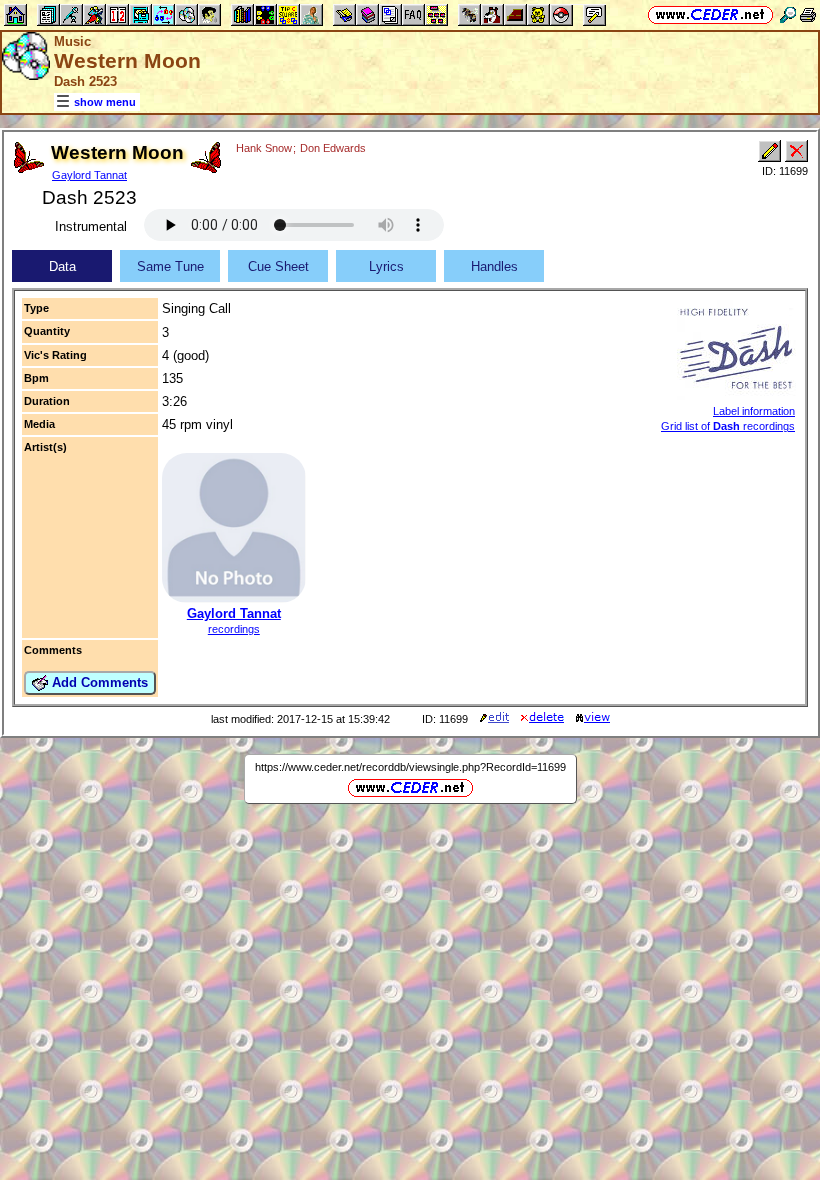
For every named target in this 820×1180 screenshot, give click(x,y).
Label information (754, 411)
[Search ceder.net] (788, 14)
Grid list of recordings (728, 426)
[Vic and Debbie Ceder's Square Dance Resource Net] (710, 14)
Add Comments (98, 682)
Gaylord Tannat (89, 175)
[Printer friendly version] (808, 14)
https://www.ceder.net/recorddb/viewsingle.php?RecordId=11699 (410, 767)
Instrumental (91, 226)
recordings (234, 629)
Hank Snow (264, 148)
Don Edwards (333, 148)
